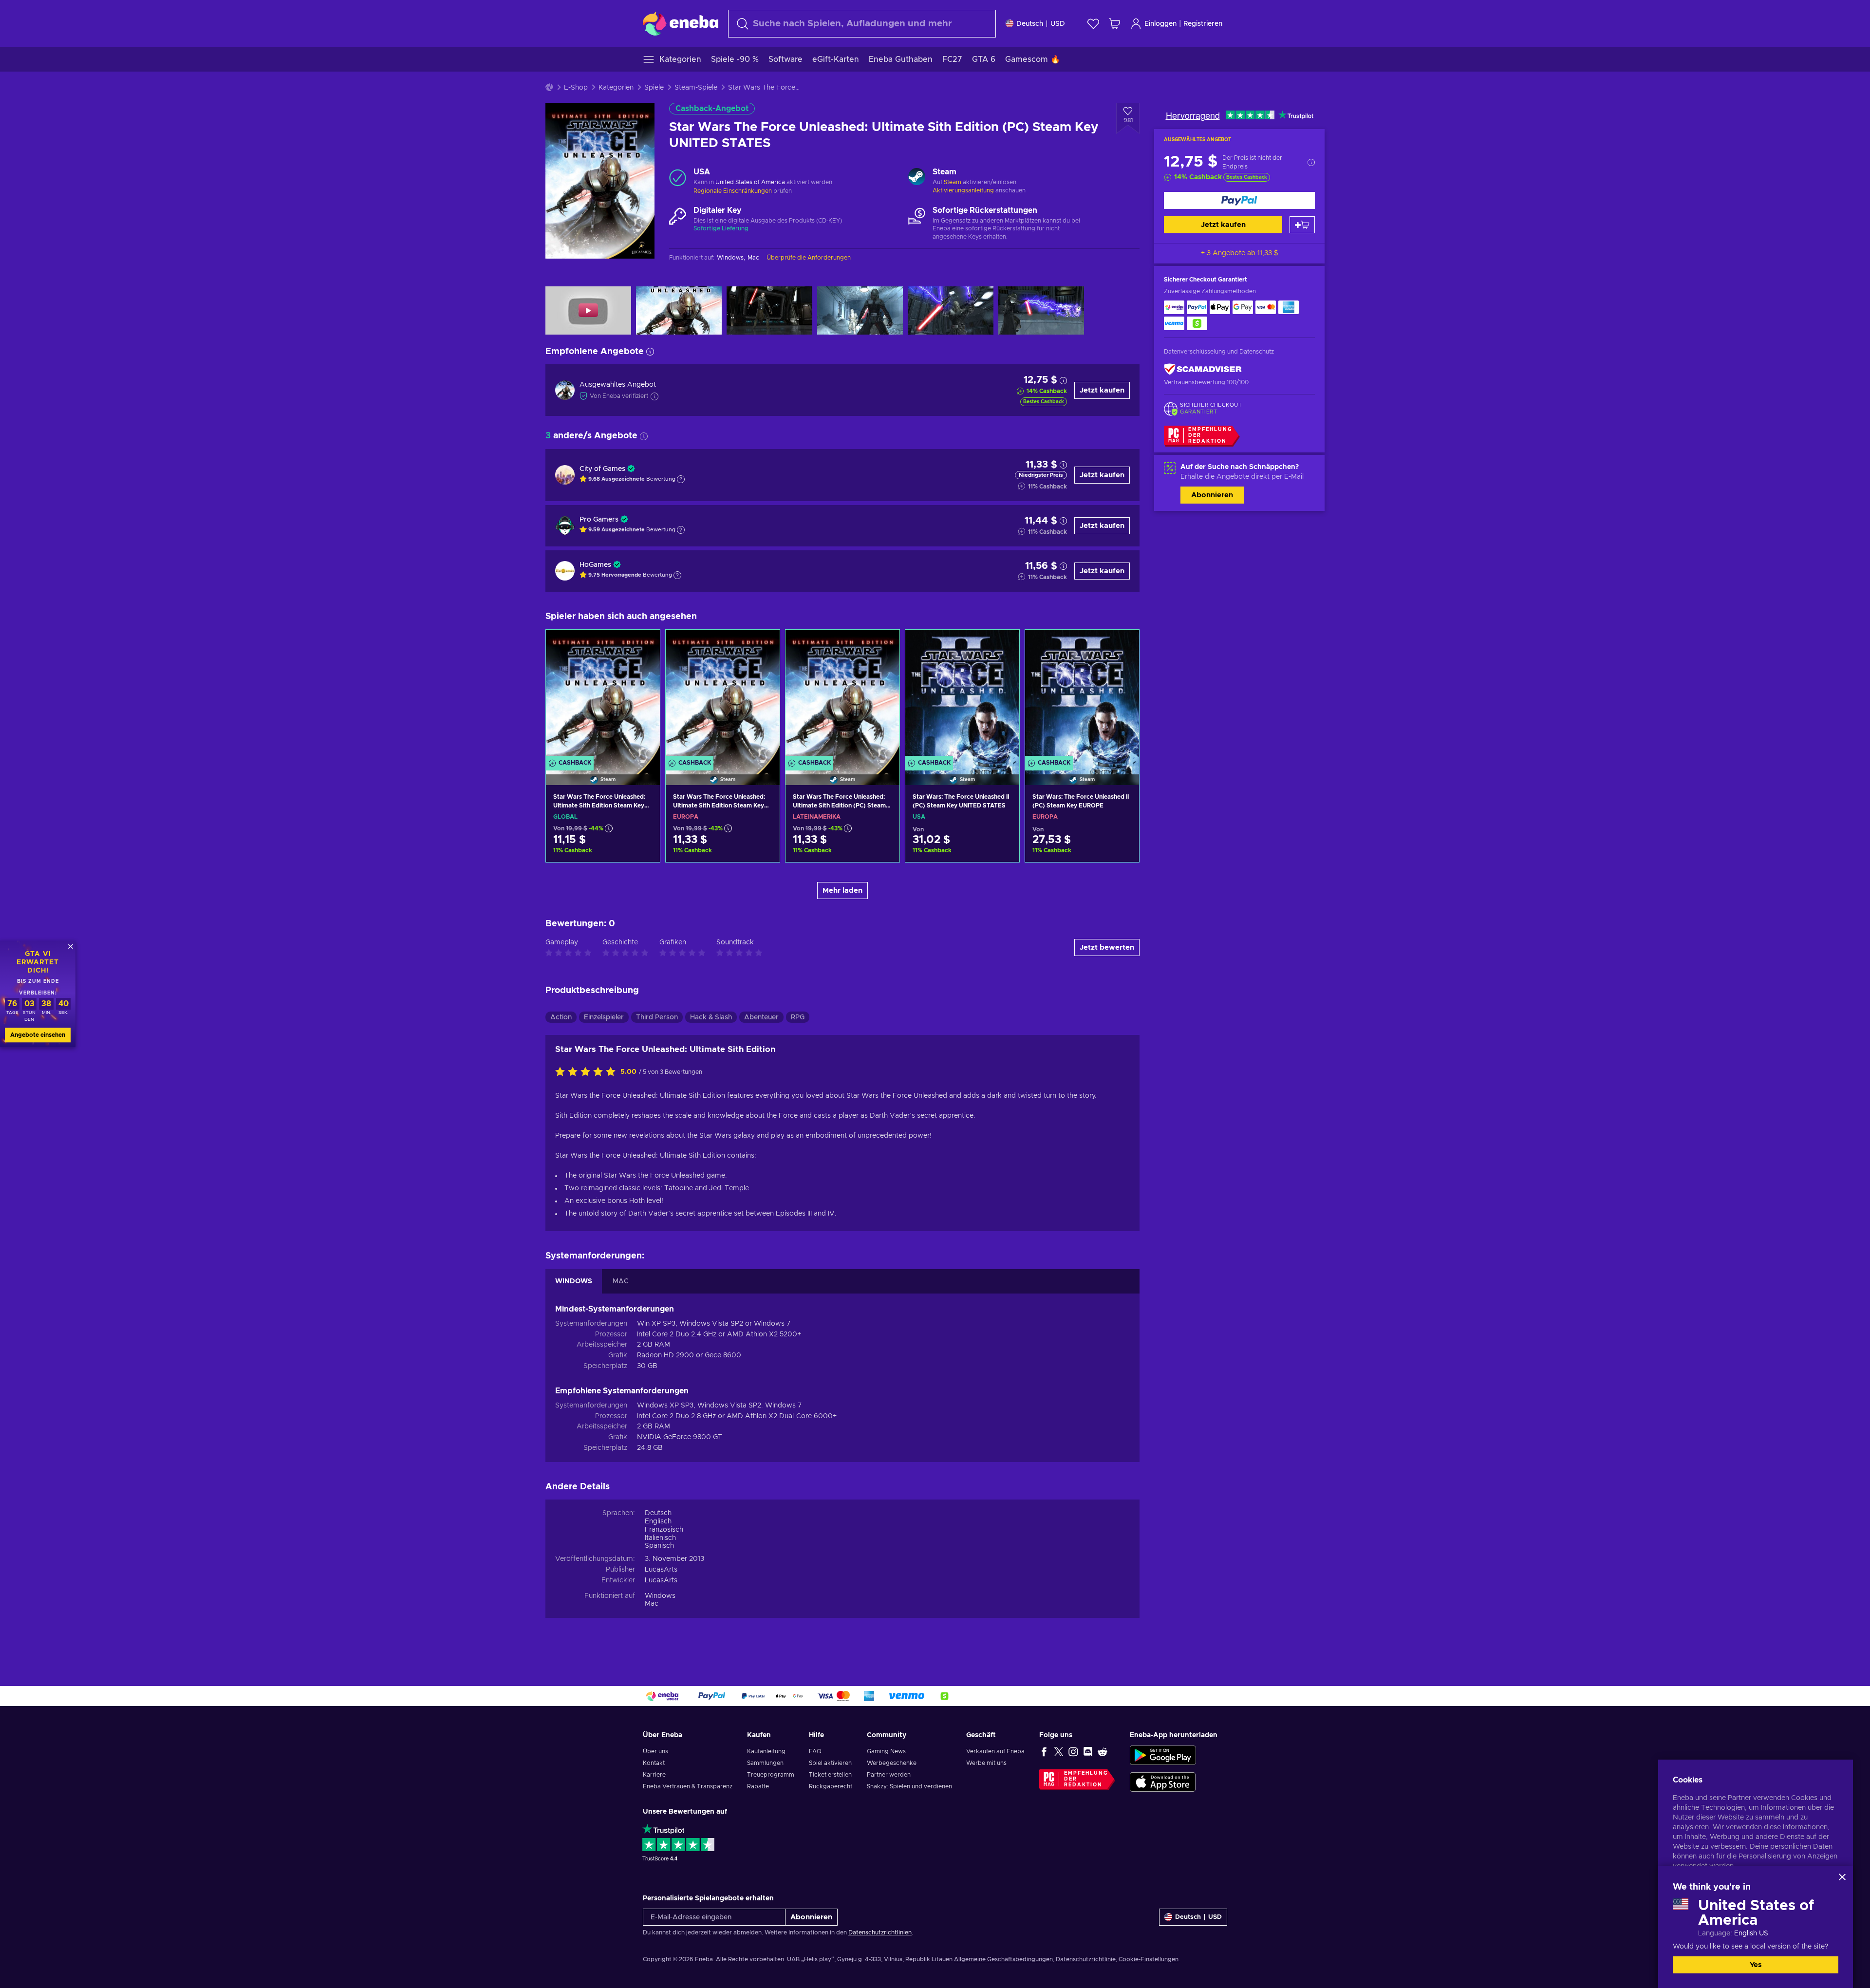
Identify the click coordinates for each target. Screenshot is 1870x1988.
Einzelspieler (604, 1017)
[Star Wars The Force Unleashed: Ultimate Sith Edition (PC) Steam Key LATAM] (842, 695)
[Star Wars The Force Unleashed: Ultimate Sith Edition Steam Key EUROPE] (723, 695)
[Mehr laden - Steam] (917, 178)
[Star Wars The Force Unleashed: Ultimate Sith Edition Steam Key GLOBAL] (603, 695)
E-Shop (576, 88)
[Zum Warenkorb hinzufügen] (1302, 225)
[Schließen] (1842, 1877)
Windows (660, 1596)
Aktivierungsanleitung (964, 190)
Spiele (654, 88)
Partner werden (889, 1775)
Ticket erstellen (830, 1775)
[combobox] (862, 24)
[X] (1059, 1751)
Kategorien (616, 88)
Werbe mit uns (986, 1763)
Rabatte (758, 1786)
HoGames (595, 565)
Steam (953, 182)
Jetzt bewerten (1107, 947)
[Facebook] (1044, 1751)
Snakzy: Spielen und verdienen (909, 1786)
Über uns (655, 1751)
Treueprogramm (771, 1775)
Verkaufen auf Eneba (995, 1751)
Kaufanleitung (766, 1751)
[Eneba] (681, 23)
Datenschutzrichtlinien (880, 1932)
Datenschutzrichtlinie (1086, 1959)
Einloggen (1160, 24)
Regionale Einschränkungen (733, 191)
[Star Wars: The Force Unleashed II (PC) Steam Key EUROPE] (1082, 695)
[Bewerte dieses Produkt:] (588, 1072)
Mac (652, 1604)
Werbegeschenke (892, 1763)
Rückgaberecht (831, 1786)
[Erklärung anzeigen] (681, 479)
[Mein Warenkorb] (1115, 24)
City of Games (602, 469)
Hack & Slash (711, 1017)
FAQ (815, 1751)
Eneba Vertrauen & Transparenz (688, 1786)
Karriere (654, 1775)
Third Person (657, 1017)
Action (561, 1017)
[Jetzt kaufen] (1239, 200)
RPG (798, 1017)
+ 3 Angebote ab (1240, 253)
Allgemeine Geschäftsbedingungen (1003, 1959)
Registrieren (1203, 24)
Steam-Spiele (696, 88)
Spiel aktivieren (830, 1763)
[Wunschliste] (1093, 24)
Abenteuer (761, 1017)
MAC (621, 1281)
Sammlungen (765, 1763)
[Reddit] (1103, 1751)
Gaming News (886, 1751)
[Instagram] (1073, 1751)
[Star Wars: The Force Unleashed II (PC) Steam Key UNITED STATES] (962, 695)
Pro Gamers (599, 520)
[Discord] (1088, 1751)
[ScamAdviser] (1203, 369)
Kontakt (654, 1763)
